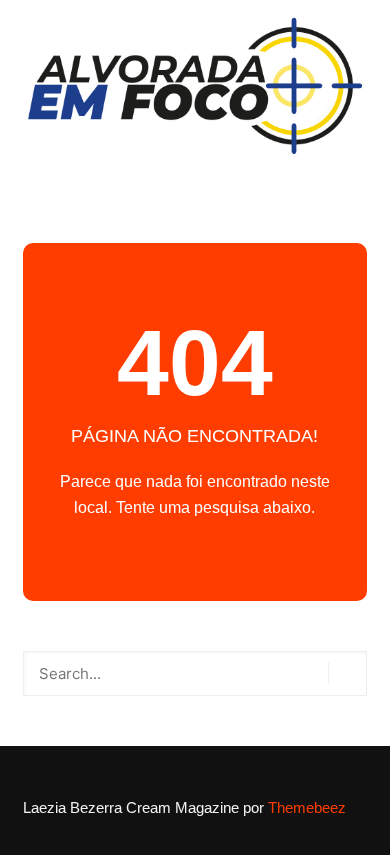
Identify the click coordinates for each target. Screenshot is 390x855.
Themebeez (307, 807)
